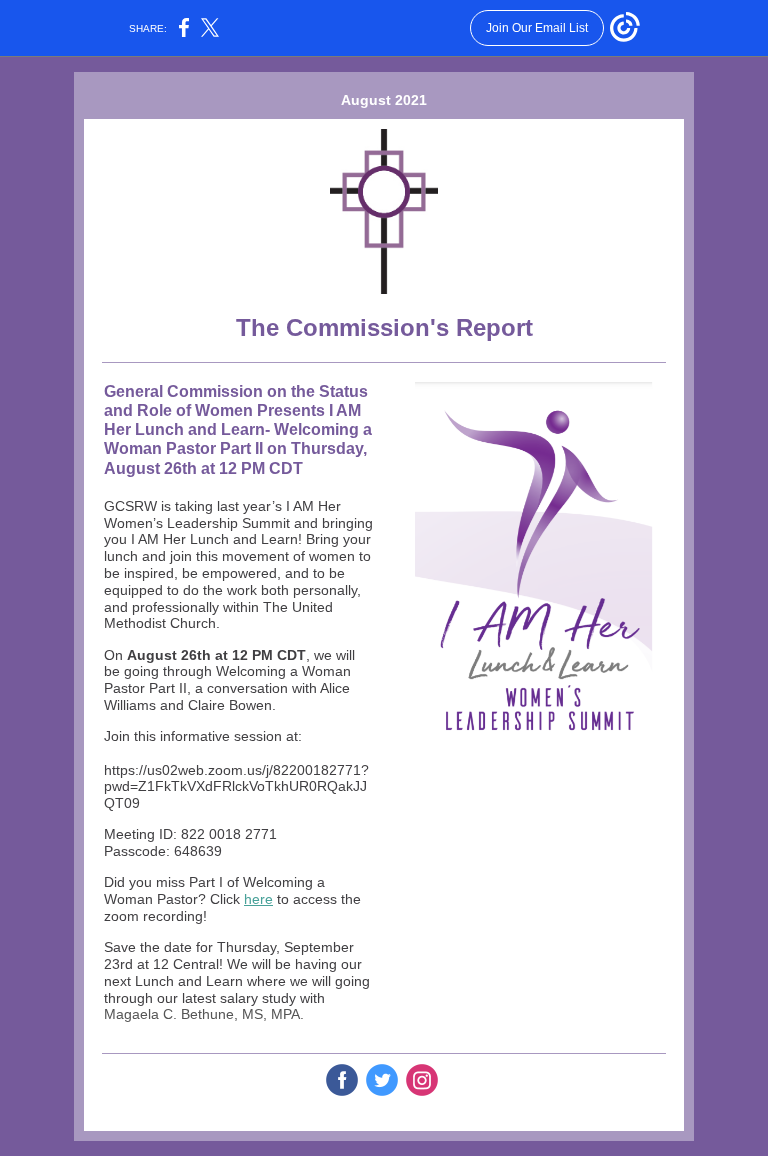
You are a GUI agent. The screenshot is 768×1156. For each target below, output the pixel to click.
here (258, 899)
